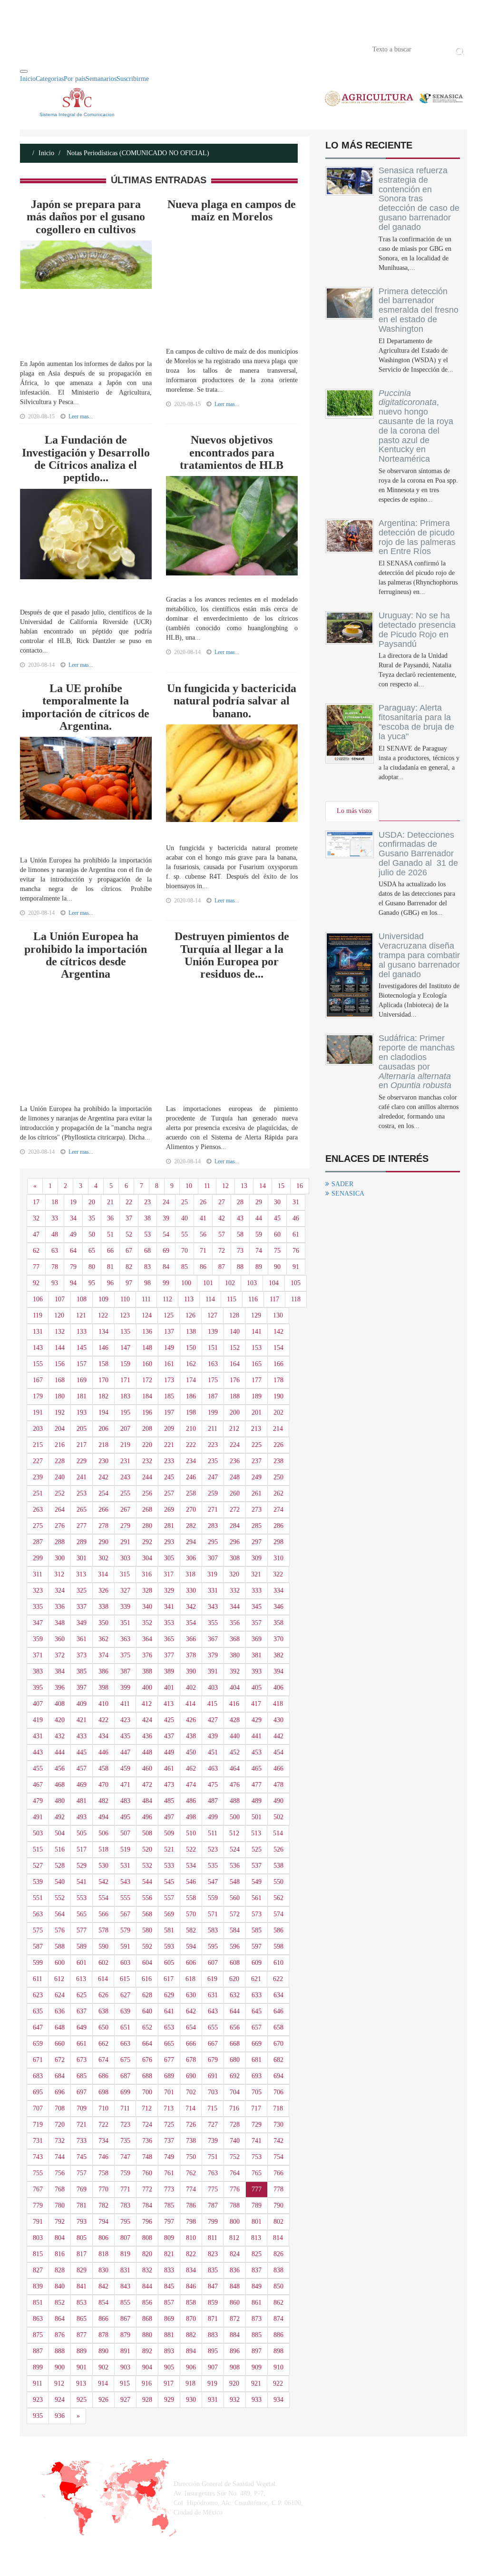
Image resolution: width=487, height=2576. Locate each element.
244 (147, 1477)
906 (191, 2367)
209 (169, 1429)
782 (103, 2205)
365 (169, 1639)
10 (189, 1186)
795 (125, 2222)
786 (191, 2205)
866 (103, 2319)
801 (257, 2222)
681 (257, 2060)
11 (207, 1186)
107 (60, 1299)
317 (169, 1574)
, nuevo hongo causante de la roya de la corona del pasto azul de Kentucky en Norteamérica (416, 426)
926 (103, 2400)
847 (213, 2286)
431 (38, 1736)
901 (82, 2367)
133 (82, 1332)
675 (125, 2060)
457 (82, 1769)
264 (60, 1510)
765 (257, 2173)
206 (103, 1429)
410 (103, 1704)
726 (191, 2125)
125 (169, 1315)
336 (60, 1607)
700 (147, 2092)
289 (82, 1542)
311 (38, 1574)
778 (278, 2189)
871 (213, 2319)
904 (147, 2367)
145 (82, 1348)
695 (38, 2092)
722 (103, 2125)
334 (278, 1590)
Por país (75, 79)
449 (169, 1752)
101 (208, 1283)
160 (147, 1364)
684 (60, 2076)
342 (191, 1607)
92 (36, 1283)
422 (103, 1720)
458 (103, 1769)
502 (278, 1817)
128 (234, 1315)
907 (213, 2367)
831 (125, 2270)
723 (125, 2125)
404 (235, 1688)
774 (191, 2189)
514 (278, 1833)
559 (213, 1898)
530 (103, 1866)
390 (191, 1671)
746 (103, 2157)
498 (191, 1817)
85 (185, 1267)
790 (278, 2205)
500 (235, 1817)
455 (38, 1769)
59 (259, 1234)
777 (257, 2189)
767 (38, 2189)
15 (281, 1186)
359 (38, 1639)
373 (82, 1655)
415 (212, 1704)
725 (169, 2125)
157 (82, 1364)
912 (59, 2383)
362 (103, 1639)
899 (38, 2367)
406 (278, 1688)
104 (274, 1283)
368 (235, 1639)
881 (169, 2335)
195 (125, 1412)
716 (234, 2108)
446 (103, 1752)
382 (278, 1655)
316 (147, 1574)
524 (235, 1849)
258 (191, 1493)
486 (191, 1801)
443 (38, 1752)
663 (125, 2044)
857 (169, 2303)
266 (103, 1510)
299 (38, 1558)
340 (147, 1607)
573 (257, 1914)
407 (38, 1704)
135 (125, 1332)
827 (38, 2270)
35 (92, 1218)
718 (278, 2108)
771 (125, 2189)
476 (235, 1785)
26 (203, 1202)
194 (103, 1412)
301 (82, 1558)
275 (38, 1526)
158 (103, 1364)
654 (191, 2027)
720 (60, 2125)
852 (60, 2303)
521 (169, 1849)
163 (213, 1364)
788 (235, 2205)
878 (103, 2335)
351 (125, 1623)
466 (278, 1769)
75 (277, 1251)
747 (125, 2157)
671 (38, 2060)
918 (190, 2383)
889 (82, 2351)
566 (103, 1914)
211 (213, 1429)
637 (82, 2011)
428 (235, 1720)
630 (191, 1995)
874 (278, 2319)
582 (191, 1930)
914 (103, 2383)
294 (191, 1542)
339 (125, 1607)
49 (73, 1234)
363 (125, 1639)
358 (278, 1623)
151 (213, 1348)
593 (169, 1947)
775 (213, 2189)
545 (169, 1882)
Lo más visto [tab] (354, 811)
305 (169, 1558)
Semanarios (101, 79)
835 (213, 2270)
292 (147, 1542)
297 (257, 1542)
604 (147, 1963)
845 (169, 2286)
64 (73, 1251)
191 (38, 1412)
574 (278, 1914)
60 (277, 1234)
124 (147, 1315)
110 (125, 1299)
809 (169, 2238)
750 (191, 2157)
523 (213, 1849)
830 (103, 2270)
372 (60, 1655)
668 (235, 2044)
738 (191, 2141)
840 (60, 2286)
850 (278, 2286)
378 (191, 1655)
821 (169, 2254)
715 (212, 2108)
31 (296, 1202)
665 (169, 2044)
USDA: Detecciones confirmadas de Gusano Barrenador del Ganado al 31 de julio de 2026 (418, 854)
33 (55, 1218)
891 (125, 2351)
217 (82, 1445)
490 (278, 1801)
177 (257, 1380)
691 (213, 2076)
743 (38, 2157)
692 (235, 2076)
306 (191, 1558)
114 (210, 1299)
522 (191, 1849)
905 (169, 2367)
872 (235, 2319)
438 (191, 1736)
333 (257, 1590)
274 (278, 1510)
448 (147, 1752)
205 (82, 1429)
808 (147, 2238)
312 (59, 1574)
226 (278, 1445)
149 (169, 1348)
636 (60, 2011)
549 (257, 1882)
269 (169, 1510)
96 (110, 1283)
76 (296, 1251)
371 (38, 1655)
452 (235, 1752)
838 (278, 2270)
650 (103, 2027)
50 (92, 1234)
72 (222, 1251)
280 (147, 1526)
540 (60, 1882)
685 (82, 2076)
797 (169, 2222)
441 (257, 1736)
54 (166, 1234)
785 (169, 2205)
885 (257, 2335)
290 (103, 1542)
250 (278, 1477)
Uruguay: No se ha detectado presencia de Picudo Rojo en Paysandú (417, 629)
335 (38, 1607)
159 (125, 1364)
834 (191, 2270)
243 (125, 1477)
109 (103, 1299)
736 (147, 2141)
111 (146, 1299)
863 (38, 2319)
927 (125, 2400)
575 (38, 1930)
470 (103, 1785)
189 (257, 1396)
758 (103, 2173)
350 (103, 1623)
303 (125, 1558)
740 (235, 2141)
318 (190, 1574)
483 (125, 1801)
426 (191, 1720)
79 (73, 1267)
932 (235, 2400)
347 (38, 1623)
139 (213, 1332)
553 (82, 1898)
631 (213, 1995)
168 (60, 1380)
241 (82, 1477)
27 (222, 1202)
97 (129, 1283)
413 (169, 1704)
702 (191, 2092)
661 (82, 2044)
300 (60, 1558)
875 (38, 2335)
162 (191, 1364)
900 (60, 2367)
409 (82, 1704)
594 (191, 1947)
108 (82, 1299)
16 (300, 1186)
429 (257, 1720)
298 (278, 1542)
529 (82, 1866)
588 (60, 1947)
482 (103, 1801)
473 (169, 1785)
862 (278, 2303)
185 (169, 1396)
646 (278, 2011)
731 (38, 2141)
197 (169, 1412)
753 (257, 2157)
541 (82, 1882)
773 (169, 2189)
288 (60, 1542)
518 (103, 1849)
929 (169, 2400)
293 (169, 1542)
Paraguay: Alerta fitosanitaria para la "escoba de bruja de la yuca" (416, 722)
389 (169, 1671)
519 (125, 1849)
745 (82, 2157)
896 (235, 2351)
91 (296, 1267)
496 (147, 1817)
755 (38, 2173)
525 (257, 1849)
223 (213, 1445)
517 (82, 1849)
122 (103, 1315)
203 (38, 1429)
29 (259, 1202)
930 (191, 2400)
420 (60, 1720)
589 (82, 1947)
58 (240, 1234)
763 (213, 2173)
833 (169, 2270)
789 (257, 2205)
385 (82, 1671)
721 (82, 2125)
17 (36, 1202)
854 (103, 2303)
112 (167, 1299)
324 (60, 1590)
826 (278, 2254)
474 (191, 1785)
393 (257, 1671)
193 (82, 1412)
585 (257, 1930)
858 (191, 2303)
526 (278, 1849)
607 (213, 1963)
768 (60, 2189)
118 (296, 1299)
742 (278, 2141)
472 (147, 1785)
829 (82, 2270)
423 (125, 1720)
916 (147, 2383)
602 (103, 1963)
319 (212, 1574)
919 (212, 2383)
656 (235, 2027)
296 (235, 1542)
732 (60, 2141)
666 (191, 2044)
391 (213, 1671)
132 (60, 1332)
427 (213, 1720)
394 (278, 1671)
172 (147, 1380)
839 (38, 2286)
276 (60, 1526)
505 (82, 1833)
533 (169, 1866)
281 (169, 1526)
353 (169, 1623)
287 (38, 1542)
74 (259, 1251)
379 (213, 1655)
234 (191, 1461)
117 (274, 1299)
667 (213, 2044)
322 (278, 1574)
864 (60, 2319)
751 (213, 2157)
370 (278, 1639)
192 (60, 1412)
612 (59, 1979)
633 (257, 1995)
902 (103, 2367)
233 (169, 1461)
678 (191, 2060)
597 (257, 1947)
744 (60, 2157)
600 (60, 1963)
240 (60, 1477)
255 (125, 1493)
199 (213, 1412)
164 (235, 1364)
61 (296, 1234)
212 (234, 1429)
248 (235, 1477)
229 (82, 1461)
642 (191, 2011)
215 (38, 1445)
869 (169, 2319)
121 (81, 1315)
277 (82, 1526)
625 (82, 1995)
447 (125, 1752)
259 (213, 1493)
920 (234, 2383)
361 (82, 1639)
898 (278, 2351)
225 (257, 1445)
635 (38, 2011)
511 (213, 1833)
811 (213, 2238)
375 (125, 1655)
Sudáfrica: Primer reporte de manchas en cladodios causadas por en (417, 1062)
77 (36, 1267)
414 (190, 1704)
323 (38, 1590)
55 (185, 1234)
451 (213, 1752)
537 (257, 1866)
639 (125, 2011)
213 (256, 1429)
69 (166, 1251)
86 (203, 1267)
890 (103, 2351)
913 (81, 2383)
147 (125, 1348)
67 (129, 1251)
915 (125, 2383)
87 (222, 1267)
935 (38, 2416)
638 (103, 2011)
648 (60, 2027)
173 (169, 1380)
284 (235, 1526)
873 (257, 2319)
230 (103, 1461)
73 (240, 1251)
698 (103, 2092)
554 (103, 1898)
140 (235, 1332)
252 (60, 1493)
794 (103, 2222)
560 (235, 1898)
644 (235, 2011)
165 (257, 1364)
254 (103, 1493)
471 (125, 1785)
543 (125, 1882)
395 (38, 1688)
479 (38, 1801)
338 (103, 1607)
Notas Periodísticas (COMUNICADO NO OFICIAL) (137, 153)
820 (147, 2254)
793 (82, 2222)
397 (82, 1688)
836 (235, 2270)
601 (82, 1963)
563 (38, 1914)
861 (257, 2303)
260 (235, 1493)
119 (38, 1315)
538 (278, 1866)
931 (213, 2400)
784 (147, 2205)
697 (82, 2092)
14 (263, 1186)
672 (60, 2060)
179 (38, 1396)
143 (38, 1348)
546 (191, 1882)
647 (38, 2027)
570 (191, 1914)
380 (235, 1655)
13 (244, 1186)
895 (213, 2351)
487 (213, 1801)
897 (257, 2351)
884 (235, 2335)
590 (103, 1947)
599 (38, 1963)
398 (103, 1688)
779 (38, 2205)
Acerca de (73, 49)
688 (147, 2076)
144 (60, 1348)
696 (60, 2092)
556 (147, 1898)
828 (60, 2270)
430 (278, 1720)
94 (73, 1283)
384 (60, 1671)
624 (60, 1995)
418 (278, 1704)
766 (278, 2173)
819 (125, 2254)
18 (55, 1202)
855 (125, 2303)
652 (147, 2027)
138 (191, 1332)
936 (60, 2416)
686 (103, 2076)
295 (213, 1542)
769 (82, 2189)
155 (38, 1364)
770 (103, 2189)
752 (235, 2157)
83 (147, 1267)
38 (147, 1218)
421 (82, 1720)
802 (278, 2222)
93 (55, 1283)
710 (103, 2108)
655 (213, 2027)
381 (257, 1655)
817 (82, 2254)
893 (169, 2351)
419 (38, 1720)
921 (256, 2383)
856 (147, 2303)
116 (253, 1299)
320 (234, 1574)
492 (60, 1817)
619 (212, 1979)
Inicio (34, 49)
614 (103, 1979)
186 (191, 1396)
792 (60, 2222)
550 (278, 1882)
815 (38, 2254)
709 (82, 2108)
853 (82, 2303)
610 (278, 1963)
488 (235, 1801)
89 (259, 1267)
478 (278, 1785)
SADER (342, 1184)
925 (82, 2400)
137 (169, 1332)
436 (147, 1736)
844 (147, 2286)
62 (36, 1251)
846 (191, 2286)
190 (278, 1396)
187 (213, 1396)
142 (278, 1332)
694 (278, 2076)
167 (38, 1380)
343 (213, 1607)
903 (125, 2367)
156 (60, 1364)
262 (278, 1493)
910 (278, 2367)
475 (213, 1785)
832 (147, 2270)
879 (125, 2335)
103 (252, 1283)
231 (125, 1461)
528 (60, 1866)
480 (60, 1801)
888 (60, 2351)
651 (125, 2027)
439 (213, 1736)
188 (235, 1396)
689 (169, 2076)
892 (147, 2351)
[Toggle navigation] (24, 71)
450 (191, 1752)
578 (103, 1930)
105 (296, 1283)
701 (169, 2092)
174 (191, 1380)
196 (147, 1412)
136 (147, 1332)
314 (103, 1574)
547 (213, 1882)
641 (169, 2011)
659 (38, 2044)
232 (147, 1461)
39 (166, 1218)
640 (147, 2011)
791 (38, 2222)
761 (169, 2173)
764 (235, 2173)
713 (169, 2108)
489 (257, 1801)
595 (213, 1947)
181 (82, 1396)
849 (257, 2286)
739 (213, 2141)
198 (191, 1412)
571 (213, 1914)
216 (60, 1445)
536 (235, 1866)
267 (125, 1510)
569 (169, 1914)
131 (38, 1332)
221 (169, 1445)
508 (147, 1833)
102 (230, 1283)
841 (82, 2286)
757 (82, 2173)
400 (147, 1688)
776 (235, 2189)
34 (73, 1218)
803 (38, 2238)
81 (110, 1267)
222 (191, 1445)
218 (103, 1445)
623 (38, 1995)
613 (81, 1979)
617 (169, 1979)
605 (169, 1963)
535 (213, 1866)
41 (203, 1218)
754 (278, 2157)
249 (257, 1477)
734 (103, 2141)
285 (257, 1526)
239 (38, 1477)
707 (38, 2108)
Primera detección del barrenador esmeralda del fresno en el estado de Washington (419, 310)
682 (278, 2060)
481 (82, 1801)
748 (147, 2157)
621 (256, 1979)
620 (234, 1979)
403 (213, 1688)
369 (257, 1639)
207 (125, 1429)
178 (278, 1380)
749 (169, 2157)
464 (235, 1769)
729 (257, 2125)
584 (235, 1930)
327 (125, 1590)
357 (257, 1623)
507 (125, 1833)
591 (125, 1947)
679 (213, 2060)
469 (82, 1785)
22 (129, 1202)
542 (103, 1882)
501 (257, 1817)
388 (147, 1671)
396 (60, 1688)
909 (257, 2367)
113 (189, 1299)
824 (235, 2254)
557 (169, 1898)
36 (110, 1218)
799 (213, 2222)
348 (60, 1623)
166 (278, 1364)
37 (129, 1218)
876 (60, 2335)
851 (38, 2303)
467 (38, 1785)
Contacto (118, 49)
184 (147, 1396)
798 (191, 2222)
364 (147, 1639)
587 (38, 1947)
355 (213, 1623)
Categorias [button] (50, 79)
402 (191, 1688)
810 (191, 2238)
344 (235, 1607)
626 (103, 1995)
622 (278, 1979)
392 (235, 1671)
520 (147, 1849)
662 (103, 2044)
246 (191, 1477)
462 (191, 1769)
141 (257, 1332)
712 (147, 2108)
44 (259, 1218)
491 (38, 1817)
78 (55, 1267)
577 (82, 1930)
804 (60, 2238)
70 (185, 1251)
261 (257, 1493)
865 (82, 2319)
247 (213, 1477)
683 (38, 2076)
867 (125, 2319)
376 (147, 1655)
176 (235, 1380)
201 (257, 1412)
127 (212, 1315)
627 (125, 1995)
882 (191, 2335)
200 (235, 1412)
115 (232, 1299)
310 (278, 1558)
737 (169, 2141)
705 (257, 2092)
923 (38, 2400)
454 (278, 1752)
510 (191, 1833)
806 (103, 2238)
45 (277, 1218)
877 (82, 2335)
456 (60, 1769)
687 (125, 2076)
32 (36, 1218)
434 (103, 1736)
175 (213, 1380)
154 (278, 1348)
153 (257, 1348)
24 (166, 1202)
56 (203, 1234)
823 (213, 2254)
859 (213, 2303)
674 (103, 2060)
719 (38, 2125)
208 (147, 1429)
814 (278, 2238)
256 (147, 1493)
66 (110, 1251)
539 (38, 1882)
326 (103, 1590)
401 (169, 1688)
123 (125, 1315)
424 (147, 1720)
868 (147, 2319)
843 (125, 2286)
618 (190, 1979)
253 (82, 1493)
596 (235, 1947)
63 (55, 1251)
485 (169, 1801)
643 (213, 2011)
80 (92, 1267)
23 (147, 1202)
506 (103, 1833)
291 (125, 1542)
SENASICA (348, 1194)
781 (82, 2205)
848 (235, 2286)
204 (60, 1429)
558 (191, 1898)
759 (125, 2173)
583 (213, 1930)
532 (147, 1866)
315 (125, 1574)
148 (147, 1348)
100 (186, 1283)
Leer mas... (81, 416)
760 (147, 2173)
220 (147, 1445)
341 (169, 1607)
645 (257, 2011)
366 (191, 1639)
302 (103, 1558)
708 (60, 2108)
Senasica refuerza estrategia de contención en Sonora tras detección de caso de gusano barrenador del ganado (419, 199)
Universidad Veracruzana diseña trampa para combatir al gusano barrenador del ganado (419, 955)
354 (191, 1623)
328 (147, 1590)
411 (125, 1704)
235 (213, 1461)
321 (256, 1574)
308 (235, 1558)
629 (169, 1995)
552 (60, 1898)
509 (169, 1833)
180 (60, 1396)
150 (191, 1348)
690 (191, 2076)
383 (38, 1671)
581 (169, 1930)
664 (147, 2044)
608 (235, 1963)
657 (257, 2027)
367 (213, 1639)
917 (169, 2383)
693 (257, 2076)
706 (278, 2092)
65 (92, 1251)
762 (191, 2173)
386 (103, 1671)
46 (296, 1218)
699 (125, 2092)
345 (257, 1607)
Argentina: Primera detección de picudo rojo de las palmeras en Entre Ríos (417, 537)
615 (125, 1979)
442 (278, 1736)
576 (60, 1930)
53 (147, 1234)
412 (147, 1704)
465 (257, 1769)
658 (278, 2027)
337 (82, 1607)
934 (278, 2400)
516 (60, 1849)
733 (82, 2141)
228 (60, 1461)
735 (125, 2141)
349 (82, 1623)
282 (191, 1526)
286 (278, 1526)
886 (278, 2335)
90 (277, 1267)
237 (257, 1461)
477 (257, 1785)
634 (278, 1995)
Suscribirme (133, 79)
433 (82, 1736)
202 (278, 1412)
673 (82, 2060)
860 (235, 2303)
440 (235, 1736)
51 (110, 1234)
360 (60, 1639)
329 (169, 1590)
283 (213, 1526)
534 (191, 1866)
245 (169, 1477)
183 (125, 1396)
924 (60, 2400)
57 (222, 1234)
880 (147, 2335)
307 (213, 1558)
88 (240, 1267)
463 (213, 1769)
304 (147, 1558)
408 (60, 1704)
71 (203, 1251)
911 (38, 2383)
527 (38, 1866)
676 (147, 2060)
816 (60, 2254)
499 (213, 1817)
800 (235, 2222)
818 (103, 2254)
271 (213, 1510)
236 (235, 1461)
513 (256, 1833)
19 (73, 1202)
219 (125, 1445)
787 (213, 2205)
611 (38, 1979)
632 (235, 1995)
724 (147, 2125)
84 (166, 1267)
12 (225, 1186)
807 (125, 2238)
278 (103, 1526)
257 (169, 1493)
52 (129, 1234)
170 (103, 1380)
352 (147, 1623)
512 (234, 1833)
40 (185, 1218)
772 (147, 2189)
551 (38, 1898)
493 (82, 1817)
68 (147, 1251)
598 (278, 1947)
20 (92, 1202)
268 (147, 1510)
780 (60, 2205)
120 (59, 1315)
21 (110, 1202)
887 (38, 2351)
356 (235, 1623)
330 (191, 1590)
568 (147, 1914)
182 (103, 1396)
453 (257, 1752)
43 (240, 1218)
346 (278, 1607)
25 (185, 1202)
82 (129, 1267)
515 (38, 1849)
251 (38, 1493)
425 (169, 1720)
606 (191, 1963)
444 (60, 1752)
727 (213, 2125)
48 (55, 1234)
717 (256, 2108)
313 (81, 1574)
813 (256, 2238)
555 (125, 1898)
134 (103, 1332)
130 (278, 1315)
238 (278, 1461)
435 (125, 1736)
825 (257, 2254)
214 (278, 1429)
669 (257, 2044)
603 (125, 1963)
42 (222, 1218)
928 (147, 2400)
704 (235, 2092)
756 (60, 2173)
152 (235, 1348)
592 (147, 1947)
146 (103, 1348)
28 (240, 1202)
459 (125, 1769)
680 (235, 2060)
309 (257, 1558)
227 (38, 1461)
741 (257, 2141)
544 (147, 1882)
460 (147, 1769)
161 (169, 1364)
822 (191, 2254)
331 (213, 1590)
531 (125, 1866)
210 (191, 1429)
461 (169, 1769)
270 (191, 1510)
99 (166, 1283)
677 (169, 2060)
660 (60, 2044)
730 (278, 2125)
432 (60, 1736)
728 (235, 2125)
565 (82, 1914)
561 (257, 1898)
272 (235, 1510)
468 (60, 1785)
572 (235, 1914)
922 (278, 2383)
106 (38, 1299)
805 (82, 2238)
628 (147, 1995)
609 (257, 1963)
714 (190, 2108)
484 (147, 1801)
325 (82, 1590)
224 (235, 1445)
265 (82, 1510)
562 (278, 1898)
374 (103, 1655)
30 (277, 1202)
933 (257, 2400)
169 (82, 1380)
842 (103, 2286)
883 (213, 2335)
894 (191, 2351)
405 (257, 1688)
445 (82, 1752)
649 (82, 2027)
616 (147, 1979)
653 (169, 2027)
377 (169, 1655)
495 (125, 1817)
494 (103, 1817)
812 (234, 2238)
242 (103, 1477)
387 (125, 1671)
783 (125, 2205)
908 (235, 2367)
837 (257, 2270)
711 (125, 2108)
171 (125, 1380)
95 (92, 1283)
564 (60, 1914)
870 (191, 2319)
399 (125, 1688)
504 (60, 1833)
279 (125, 1526)
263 (38, 1510)
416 (234, 1704)
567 (125, 1914)
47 (36, 1234)
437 (169, 1736)
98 (147, 1283)
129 (256, 1315)
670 (278, 2044)
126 (190, 1315)
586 (278, 1930)
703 (213, 2092)
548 (235, 1882)
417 (256, 1704)
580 (147, 1930)
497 (169, 1817)
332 (235, 1590)
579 (125, 1930)
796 (147, 2222)
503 (38, 1833)
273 (257, 1510)
